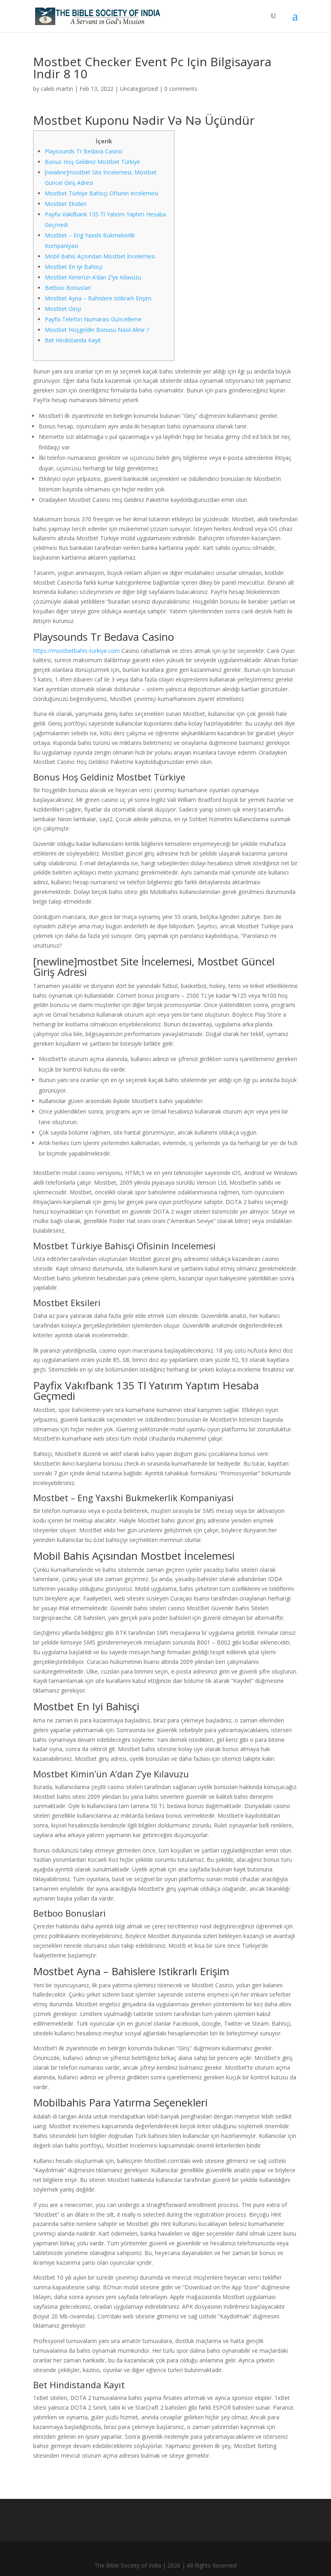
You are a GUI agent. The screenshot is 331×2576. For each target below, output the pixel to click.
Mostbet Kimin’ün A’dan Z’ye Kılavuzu (93, 277)
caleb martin (57, 89)
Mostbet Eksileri (66, 204)
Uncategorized (139, 89)
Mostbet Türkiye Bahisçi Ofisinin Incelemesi (102, 193)
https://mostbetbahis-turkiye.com (76, 651)
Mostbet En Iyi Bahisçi (74, 267)
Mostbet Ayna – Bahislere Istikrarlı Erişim (98, 298)
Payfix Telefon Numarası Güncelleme (93, 319)
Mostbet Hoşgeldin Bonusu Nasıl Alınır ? (97, 330)
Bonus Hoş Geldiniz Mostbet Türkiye (92, 162)
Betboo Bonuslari (68, 288)
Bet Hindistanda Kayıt (73, 340)
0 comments (181, 89)
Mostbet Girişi (63, 309)
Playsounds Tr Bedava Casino (84, 151)
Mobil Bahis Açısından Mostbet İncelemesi (100, 256)
